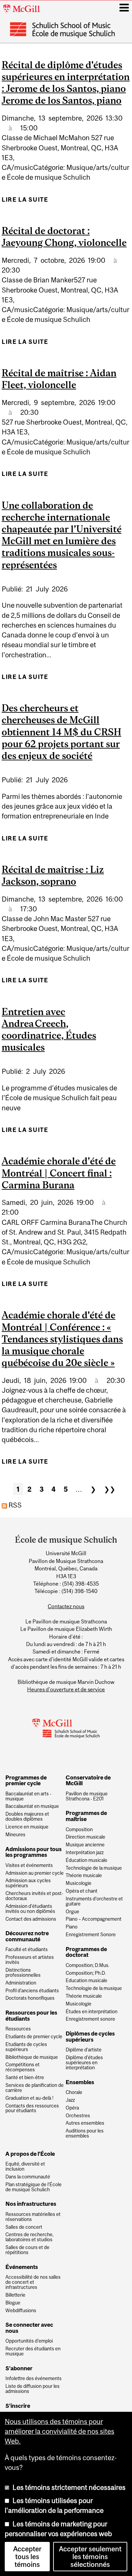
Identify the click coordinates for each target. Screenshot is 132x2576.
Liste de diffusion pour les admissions (32, 2389)
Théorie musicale (84, 1876)
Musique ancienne (85, 1845)
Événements (22, 2267)
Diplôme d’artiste (84, 2050)
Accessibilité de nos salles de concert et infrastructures (33, 2282)
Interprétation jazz (85, 1853)
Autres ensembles (85, 2123)
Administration (21, 1983)
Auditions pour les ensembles (85, 2133)
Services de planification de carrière (35, 2088)
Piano (72, 1927)
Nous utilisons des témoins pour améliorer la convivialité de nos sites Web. (60, 2431)
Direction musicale (85, 1837)
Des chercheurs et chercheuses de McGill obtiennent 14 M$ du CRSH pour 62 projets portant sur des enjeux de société (61, 732)
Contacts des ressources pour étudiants (32, 2108)
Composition (79, 1830)
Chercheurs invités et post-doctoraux (34, 1896)
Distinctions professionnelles (23, 1973)
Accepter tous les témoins (27, 2557)
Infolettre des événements (34, 2379)
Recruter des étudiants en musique (33, 2351)
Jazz (70, 2100)
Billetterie (15, 2295)
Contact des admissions (31, 1919)
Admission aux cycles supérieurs (28, 1883)
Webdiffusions (21, 2311)
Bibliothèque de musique (32, 2057)
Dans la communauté (28, 2177)
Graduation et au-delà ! (29, 2098)
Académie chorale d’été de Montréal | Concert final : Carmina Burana (59, 1173)
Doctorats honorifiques (30, 1998)
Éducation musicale (86, 1860)
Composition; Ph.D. (86, 1973)
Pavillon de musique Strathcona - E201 (87, 1796)
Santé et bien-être (25, 2078)
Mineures (15, 1835)
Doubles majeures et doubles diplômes (27, 1817)
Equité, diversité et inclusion (25, 2167)
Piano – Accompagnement (94, 1919)
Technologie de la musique (94, 1868)
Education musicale (86, 1981)
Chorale (74, 2092)
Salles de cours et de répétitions (27, 2250)
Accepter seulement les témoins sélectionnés (90, 2557)
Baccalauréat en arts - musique (28, 1796)
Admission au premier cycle (35, 1873)
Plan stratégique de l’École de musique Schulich (34, 2187)
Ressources (18, 2029)
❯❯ (110, 1489)
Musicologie (79, 1883)
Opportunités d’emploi (29, 2341)
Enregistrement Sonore (91, 1935)
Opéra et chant (82, 1891)
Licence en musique (27, 1827)
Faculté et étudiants (27, 1950)
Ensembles (80, 2082)
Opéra (72, 2108)
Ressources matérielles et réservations (33, 2217)
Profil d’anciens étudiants (32, 1991)
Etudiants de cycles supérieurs (26, 2047)
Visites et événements (29, 1865)
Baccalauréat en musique (32, 1806)
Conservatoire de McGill (88, 1781)
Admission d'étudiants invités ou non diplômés (30, 1909)
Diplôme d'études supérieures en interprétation (84, 2063)
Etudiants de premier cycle (34, 2037)
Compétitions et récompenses (23, 2067)
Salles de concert (24, 2227)
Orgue (72, 1912)
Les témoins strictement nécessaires (69, 2487)
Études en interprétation (92, 2012)
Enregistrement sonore (90, 2019)
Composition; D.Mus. (87, 1965)
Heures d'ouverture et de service (66, 1689)
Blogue (13, 2303)
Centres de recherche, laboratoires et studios (29, 2237)
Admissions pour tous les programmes (34, 1852)
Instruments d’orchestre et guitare (94, 1901)
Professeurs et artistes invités (30, 1960)
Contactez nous (66, 1606)
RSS (14, 1505)
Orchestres (78, 2116)
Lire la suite (25, 202)
